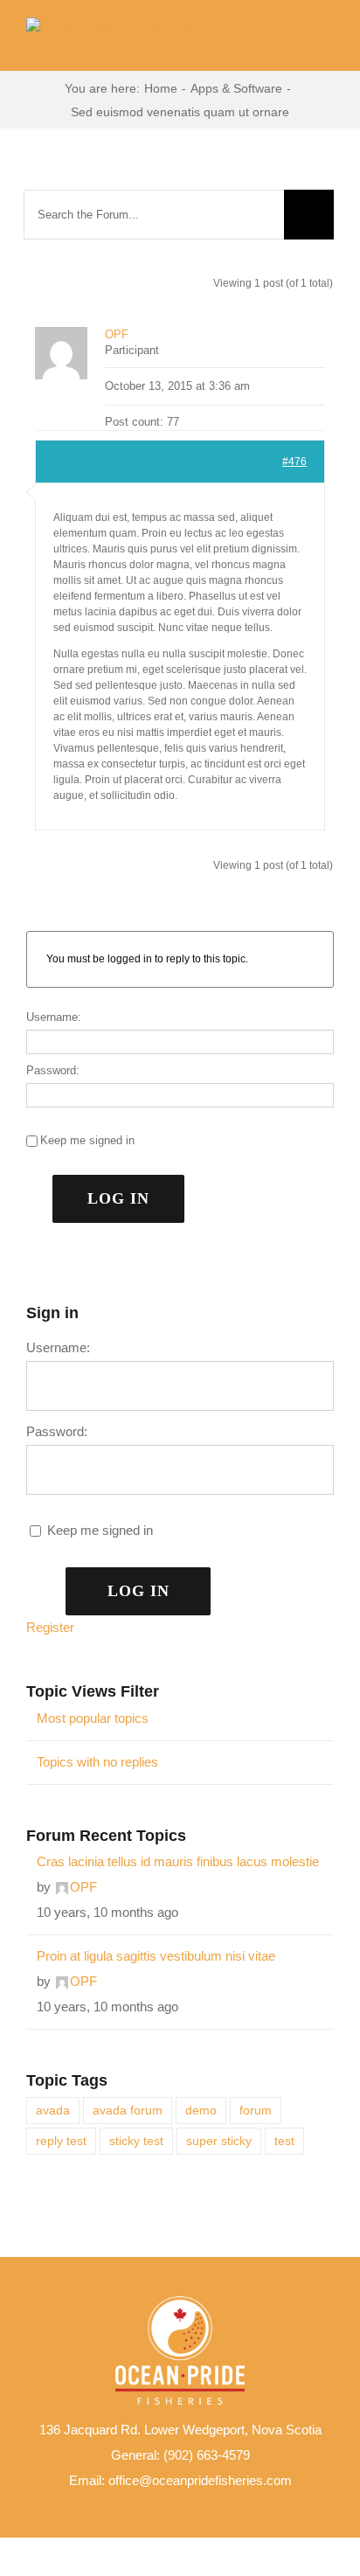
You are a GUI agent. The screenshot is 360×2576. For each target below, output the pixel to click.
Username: (54, 1017)
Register (50, 1627)
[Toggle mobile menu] (327, 44)
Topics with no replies (97, 1762)
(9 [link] (169, 2455)
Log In (118, 1198)
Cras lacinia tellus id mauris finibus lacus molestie (178, 1861)
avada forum (128, 2111)
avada (53, 2111)
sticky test (136, 2141)
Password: (53, 1070)
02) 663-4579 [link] (212, 2455)
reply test (61, 2141)
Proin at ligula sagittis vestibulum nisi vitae (156, 1956)
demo (201, 2111)
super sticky (219, 2141)
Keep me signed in (87, 1140)
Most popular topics (93, 1718)
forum (256, 2111)
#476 (294, 462)
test (284, 2141)
